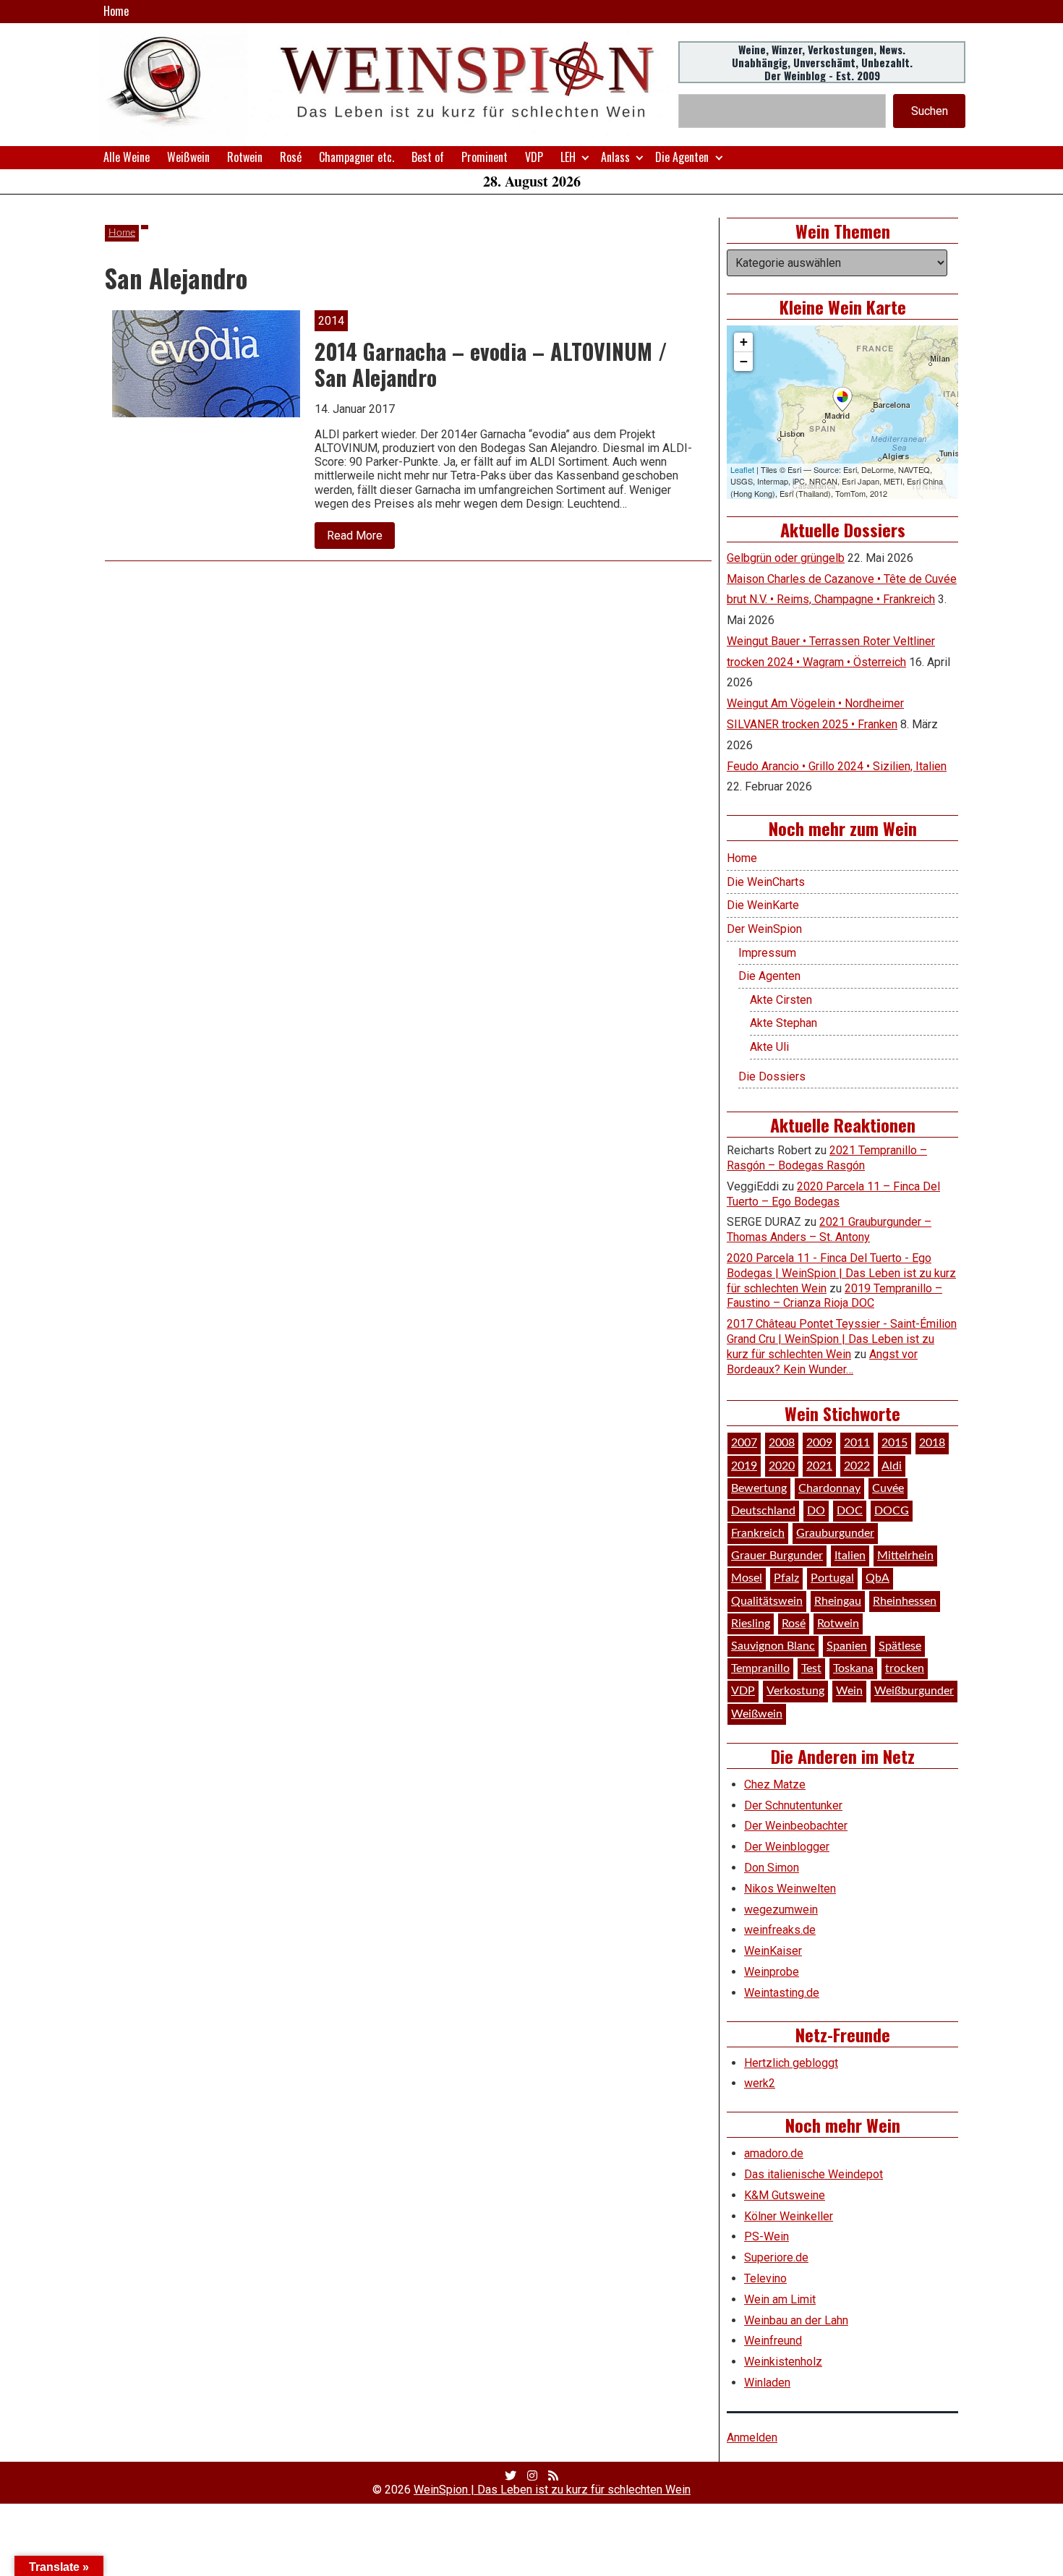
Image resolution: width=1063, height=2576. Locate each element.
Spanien (847, 1646)
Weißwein (188, 157)
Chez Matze (775, 1784)
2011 (857, 1443)
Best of (428, 157)
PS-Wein (767, 2236)
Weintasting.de (782, 1993)
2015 (895, 1443)
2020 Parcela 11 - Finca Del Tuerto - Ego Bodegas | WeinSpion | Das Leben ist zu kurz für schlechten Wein (841, 1273)
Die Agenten (682, 157)
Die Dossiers (772, 1076)
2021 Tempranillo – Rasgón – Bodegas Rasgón (827, 1158)
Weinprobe (772, 1972)
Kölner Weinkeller (789, 2216)
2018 (932, 1443)
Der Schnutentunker (793, 1805)
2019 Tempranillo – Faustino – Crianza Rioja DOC (834, 1296)
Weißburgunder (914, 1691)
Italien (850, 1556)
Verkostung (795, 1691)
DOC (850, 1511)
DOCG (892, 1511)
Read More (361, 538)
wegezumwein (781, 1910)
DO (816, 1511)
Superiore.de (776, 2257)
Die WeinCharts (766, 882)
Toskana (853, 1668)
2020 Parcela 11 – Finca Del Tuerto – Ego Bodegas (833, 1194)
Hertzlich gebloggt (791, 2063)
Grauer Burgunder (777, 1556)
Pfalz (786, 1578)
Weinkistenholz (783, 2362)
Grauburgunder (835, 1533)
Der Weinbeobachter (796, 1826)
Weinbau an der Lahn (796, 2320)
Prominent (484, 157)
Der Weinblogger (787, 1847)
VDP (534, 157)
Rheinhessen (905, 1601)
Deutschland (763, 1511)
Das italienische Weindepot (814, 2174)
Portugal (832, 1578)
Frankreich (758, 1533)
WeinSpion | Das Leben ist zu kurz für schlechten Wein (552, 2490)
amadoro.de (774, 2153)
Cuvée (888, 1488)
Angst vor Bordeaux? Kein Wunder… (822, 1362)
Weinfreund (773, 2341)
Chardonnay (829, 1488)
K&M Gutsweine (785, 2195)
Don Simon (772, 1868)
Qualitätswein (767, 1601)
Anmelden (752, 2438)
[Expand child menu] (585, 157)
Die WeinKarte (763, 905)
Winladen (767, 2383)
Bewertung (759, 1488)
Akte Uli (769, 1047)
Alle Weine (127, 157)
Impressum (767, 953)
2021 (819, 1466)
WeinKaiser (773, 1951)
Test (811, 1668)
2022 (857, 1466)
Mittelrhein (905, 1556)
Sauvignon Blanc (773, 1646)
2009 (819, 1443)
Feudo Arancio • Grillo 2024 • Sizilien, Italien (837, 766)
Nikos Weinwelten (790, 1889)
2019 (744, 1466)
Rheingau (838, 1601)
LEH (568, 157)
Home (116, 11)
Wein (849, 1691)
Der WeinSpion (764, 929)
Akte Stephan (784, 1023)
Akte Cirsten (781, 1000)
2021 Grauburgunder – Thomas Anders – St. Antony (829, 1229)
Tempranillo (760, 1668)
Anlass (615, 157)
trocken (905, 1668)
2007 (744, 1443)
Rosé (291, 157)
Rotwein (245, 157)
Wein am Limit (780, 2299)
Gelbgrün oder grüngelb (786, 558)
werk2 (760, 2083)
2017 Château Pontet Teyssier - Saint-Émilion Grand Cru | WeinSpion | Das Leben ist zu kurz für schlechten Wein (842, 1339)
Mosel (747, 1578)
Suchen (930, 111)
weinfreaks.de (780, 1930)
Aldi (892, 1466)
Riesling (751, 1624)
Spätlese (900, 1646)
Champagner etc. (357, 157)
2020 (782, 1466)
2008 (782, 1443)
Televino (765, 2278)
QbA (878, 1578)
